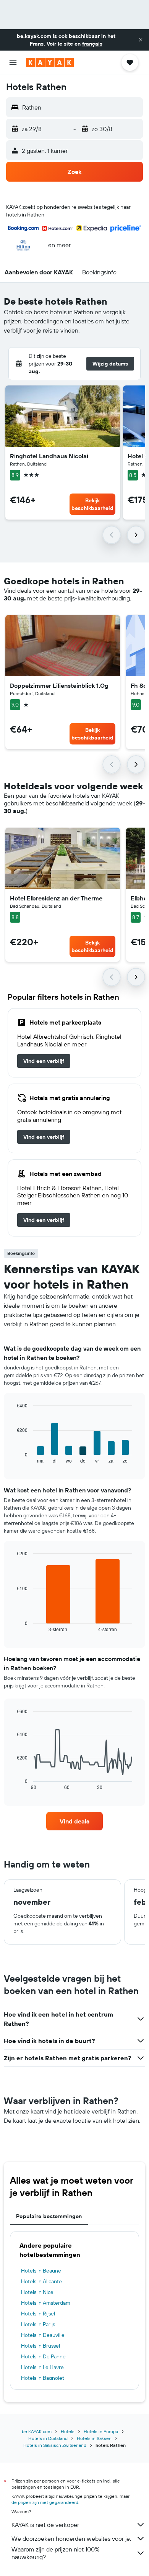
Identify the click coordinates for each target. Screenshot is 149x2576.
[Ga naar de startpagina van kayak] (50, 62)
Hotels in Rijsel (38, 2314)
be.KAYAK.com (37, 2431)
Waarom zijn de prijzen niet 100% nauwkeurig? (55, 2553)
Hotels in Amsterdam (46, 2303)
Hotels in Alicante (41, 2281)
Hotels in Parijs (38, 2324)
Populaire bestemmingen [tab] (49, 2216)
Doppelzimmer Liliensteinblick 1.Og (59, 685)
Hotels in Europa (101, 2431)
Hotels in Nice (37, 2292)
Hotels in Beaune (41, 2271)
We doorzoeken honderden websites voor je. (71, 2538)
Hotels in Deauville (43, 2335)
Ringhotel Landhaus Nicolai (49, 456)
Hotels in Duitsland (48, 2438)
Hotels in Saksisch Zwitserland (55, 2445)
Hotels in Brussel (40, 2346)
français (92, 44)
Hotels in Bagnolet (43, 2378)
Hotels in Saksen (94, 2438)
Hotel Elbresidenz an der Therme (56, 898)
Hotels (68, 2431)
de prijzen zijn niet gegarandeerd (45, 2502)
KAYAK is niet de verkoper (45, 2525)
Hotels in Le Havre (42, 2367)
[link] (44, 1061)
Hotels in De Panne (43, 2356)
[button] (141, 40)
